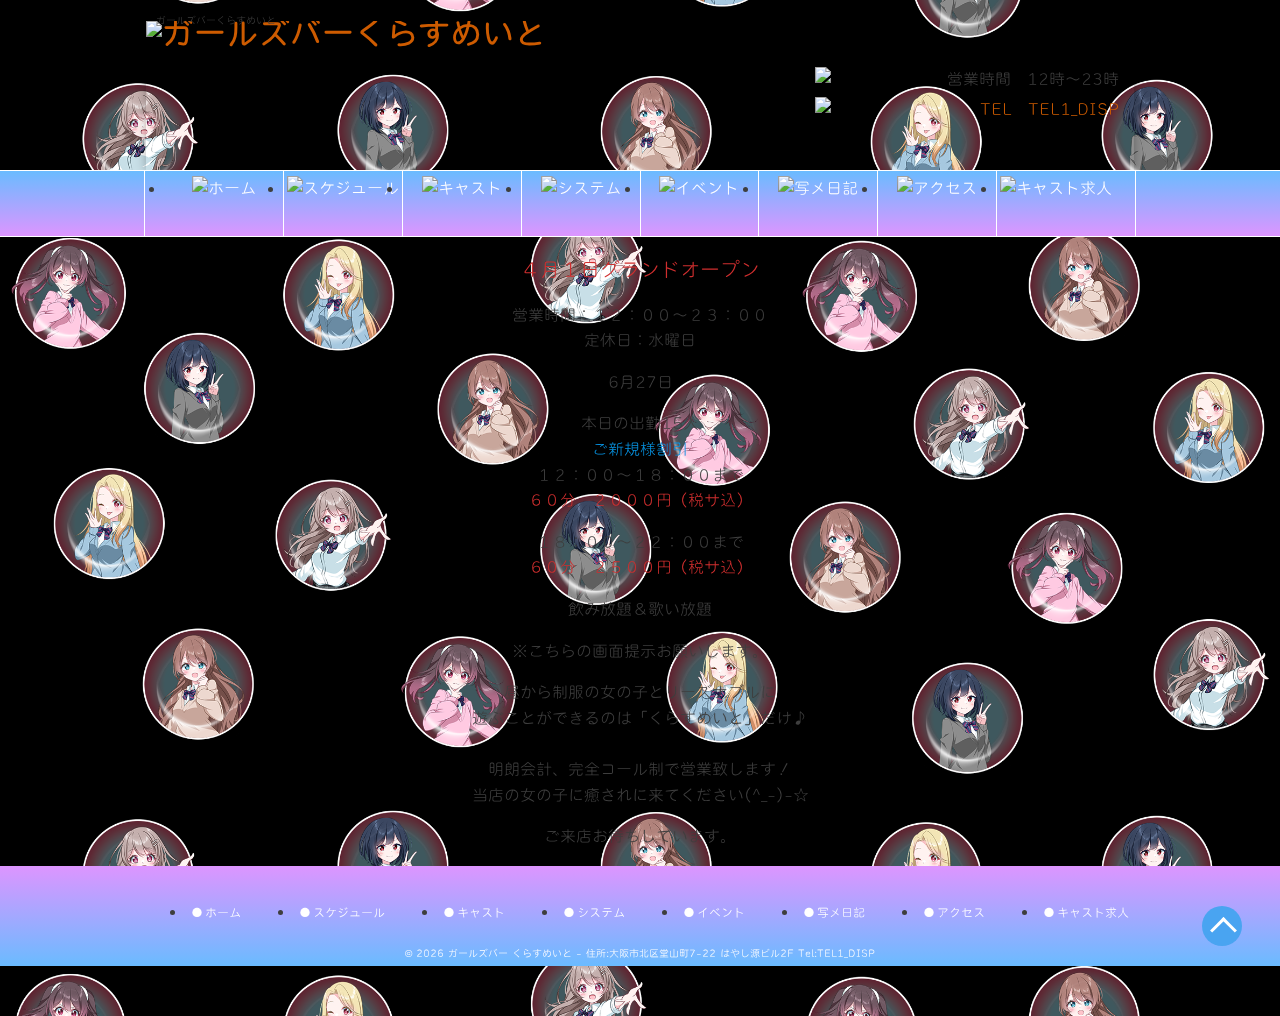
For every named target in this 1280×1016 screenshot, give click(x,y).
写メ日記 (841, 912)
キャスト (481, 912)
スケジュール (349, 912)
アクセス (961, 912)
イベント (721, 912)
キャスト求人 (1093, 912)
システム (601, 912)
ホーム (223, 912)
